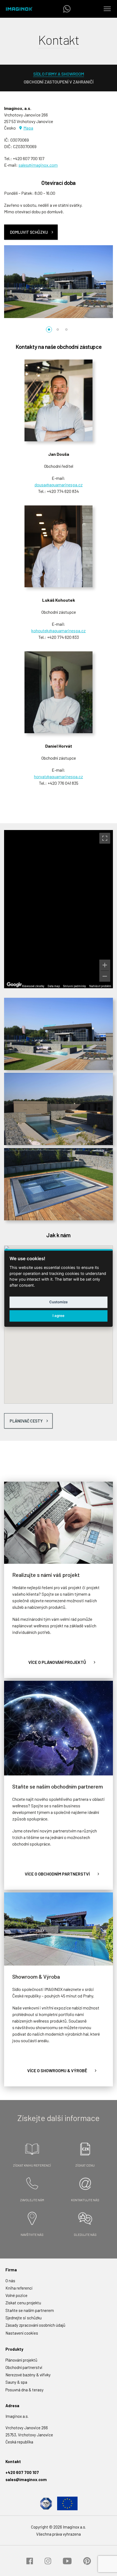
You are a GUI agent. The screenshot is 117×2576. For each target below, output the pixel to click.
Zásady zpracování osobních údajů (35, 2325)
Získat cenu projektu (23, 2303)
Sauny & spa (16, 2382)
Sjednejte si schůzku (24, 2318)
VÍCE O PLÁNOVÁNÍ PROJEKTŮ (57, 1662)
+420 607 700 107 (29, 158)
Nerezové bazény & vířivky (28, 2375)
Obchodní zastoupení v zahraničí (59, 82)
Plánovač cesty (26, 1421)
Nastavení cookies (22, 2333)
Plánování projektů (21, 2360)
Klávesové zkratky (33, 986)
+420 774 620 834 (63, 491)
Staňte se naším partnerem (30, 2310)
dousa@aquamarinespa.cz (59, 485)
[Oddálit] (105, 976)
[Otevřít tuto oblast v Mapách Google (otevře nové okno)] (14, 985)
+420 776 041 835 (63, 783)
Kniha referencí (19, 2288)
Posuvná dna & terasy (24, 2390)
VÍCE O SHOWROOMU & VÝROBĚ (57, 2070)
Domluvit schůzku (29, 232)
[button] (49, 330)
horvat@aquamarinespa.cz (59, 776)
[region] (59, 909)
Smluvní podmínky (75, 986)
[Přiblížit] (105, 965)
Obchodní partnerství (24, 2367)
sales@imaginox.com (38, 165)
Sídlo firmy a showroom (59, 74)
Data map (54, 986)
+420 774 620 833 (63, 637)
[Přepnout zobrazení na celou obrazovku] (105, 838)
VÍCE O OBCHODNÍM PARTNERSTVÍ (57, 1874)
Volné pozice (16, 2295)
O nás (10, 2281)
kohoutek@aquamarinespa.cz (59, 630)
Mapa (28, 128)
